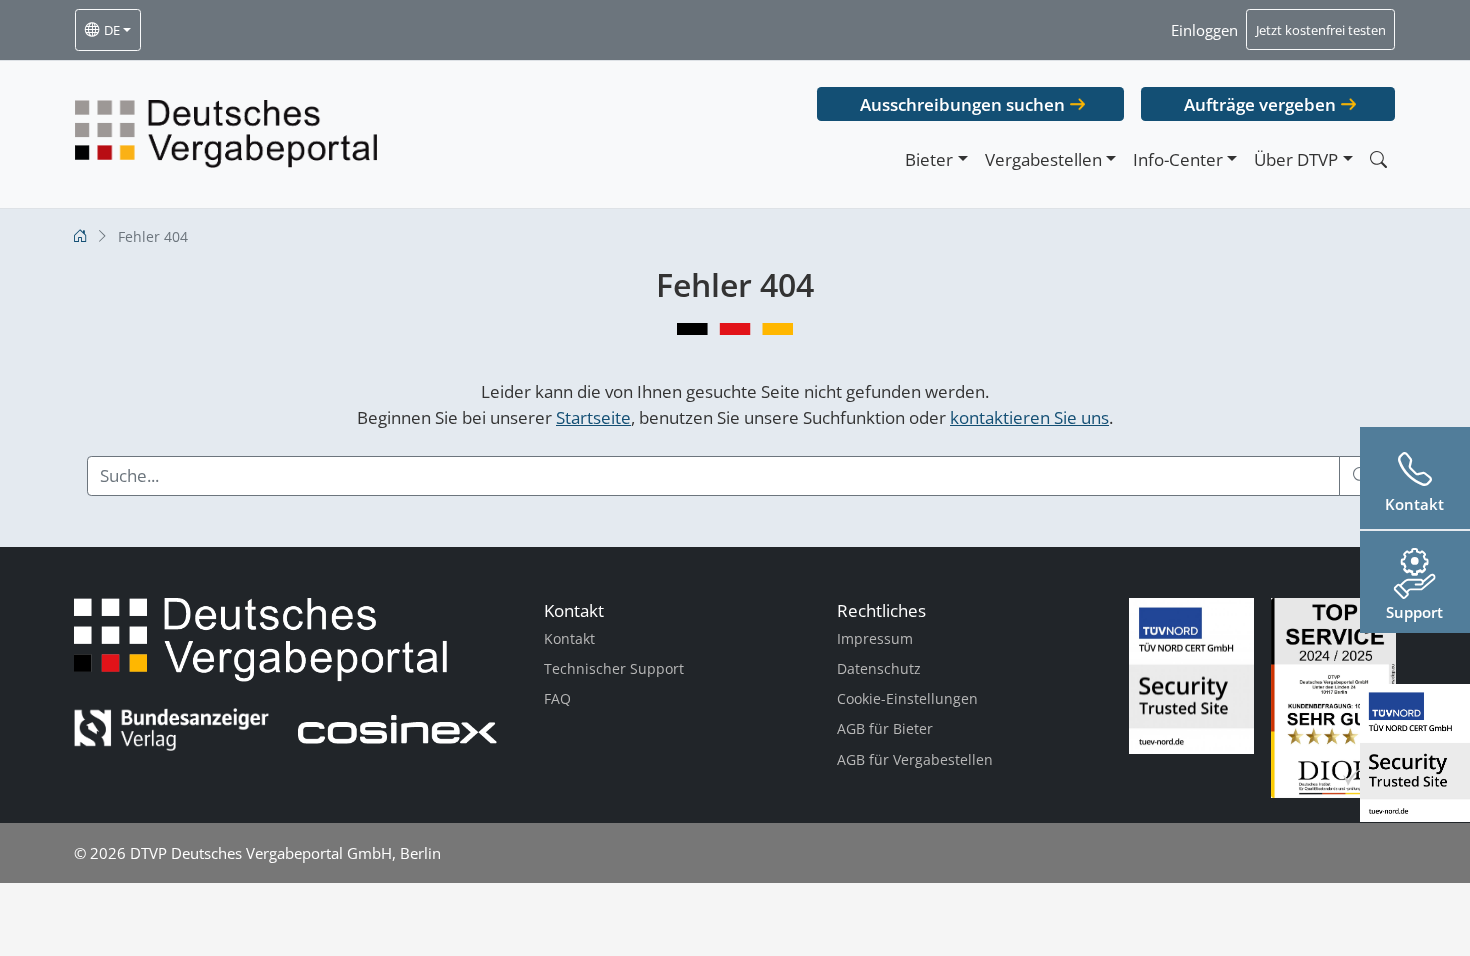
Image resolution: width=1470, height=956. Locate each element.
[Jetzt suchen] (1378, 159)
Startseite (593, 417)
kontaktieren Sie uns (1029, 417)
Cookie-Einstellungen (907, 698)
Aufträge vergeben (1260, 104)
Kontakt (569, 638)
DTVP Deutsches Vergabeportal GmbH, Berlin (285, 853)
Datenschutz (879, 668)
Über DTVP (1296, 159)
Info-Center (1178, 159)
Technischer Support (614, 668)
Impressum (875, 638)
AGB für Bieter (885, 728)
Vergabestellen (1043, 159)
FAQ (557, 698)
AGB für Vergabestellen (915, 759)
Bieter (929, 159)
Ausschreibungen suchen (962, 104)
